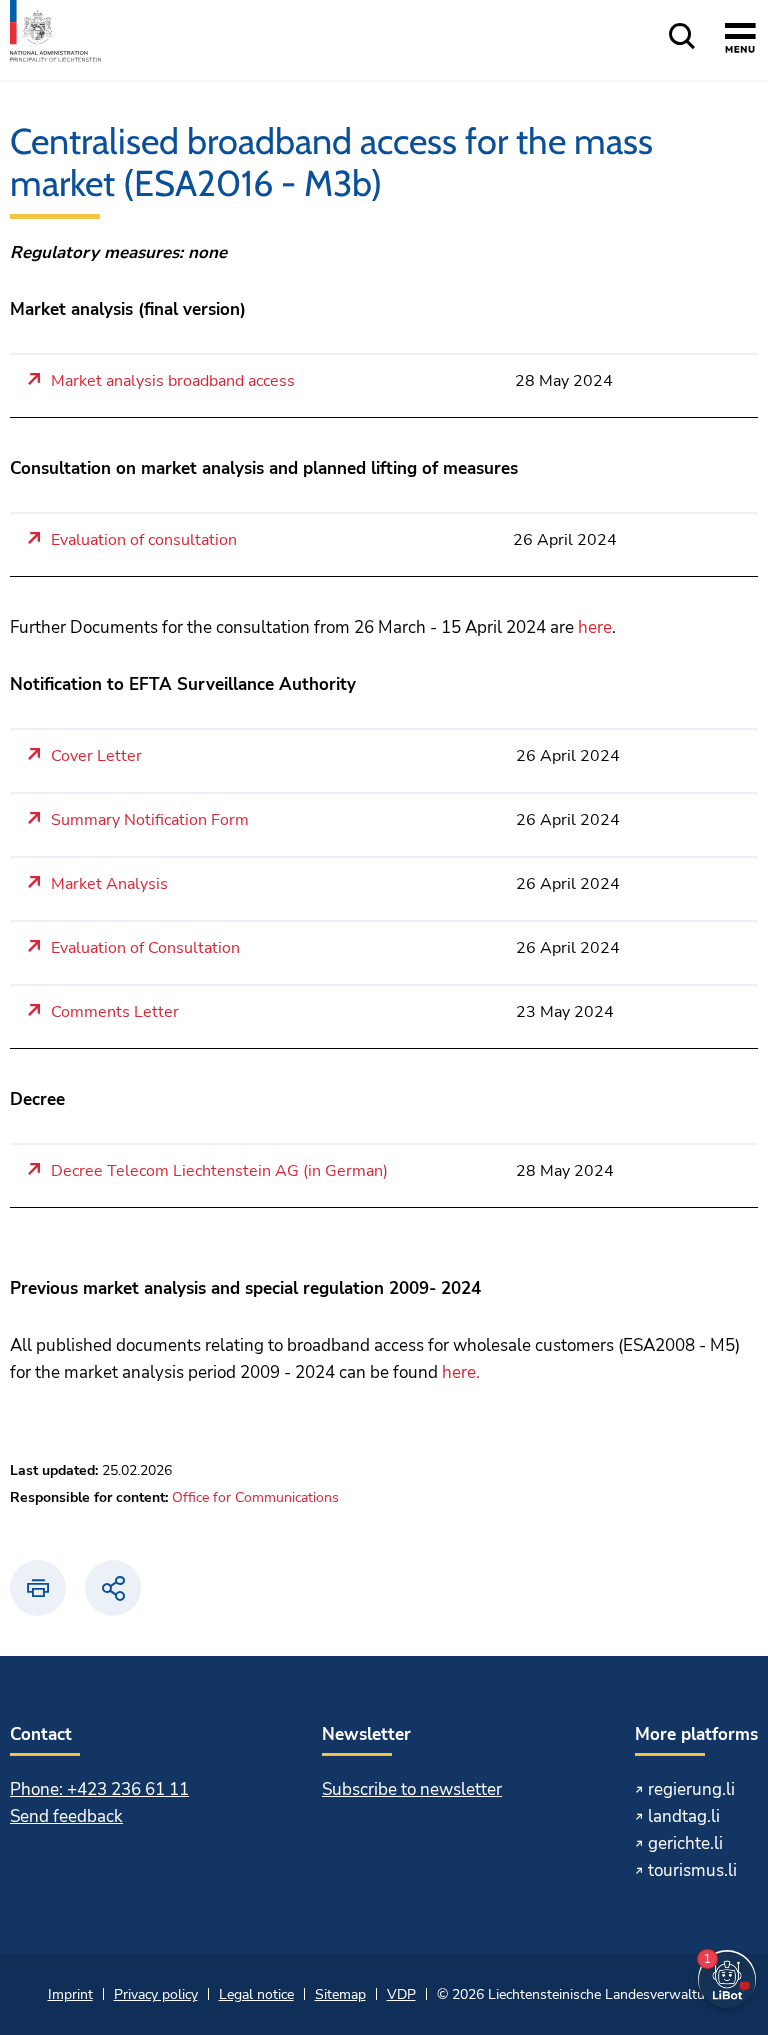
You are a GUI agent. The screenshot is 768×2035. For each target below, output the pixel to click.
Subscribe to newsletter (412, 1789)
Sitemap (340, 1994)
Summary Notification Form (150, 820)
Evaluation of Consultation (145, 948)
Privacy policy (156, 1994)
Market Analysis (109, 884)
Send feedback (66, 1816)
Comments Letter (115, 1012)
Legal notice (256, 1994)
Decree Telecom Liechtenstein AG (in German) (219, 1171)
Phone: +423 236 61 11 (99, 1789)
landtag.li (684, 1816)
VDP (401, 1994)
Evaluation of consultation (144, 540)
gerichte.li (685, 1843)
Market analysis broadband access (173, 381)
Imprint (70, 1994)
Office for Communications (255, 1497)
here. (461, 1372)
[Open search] (682, 37)
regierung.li (691, 1789)
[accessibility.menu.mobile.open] (740, 41)
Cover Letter (96, 756)
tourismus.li (692, 1870)
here (595, 627)
